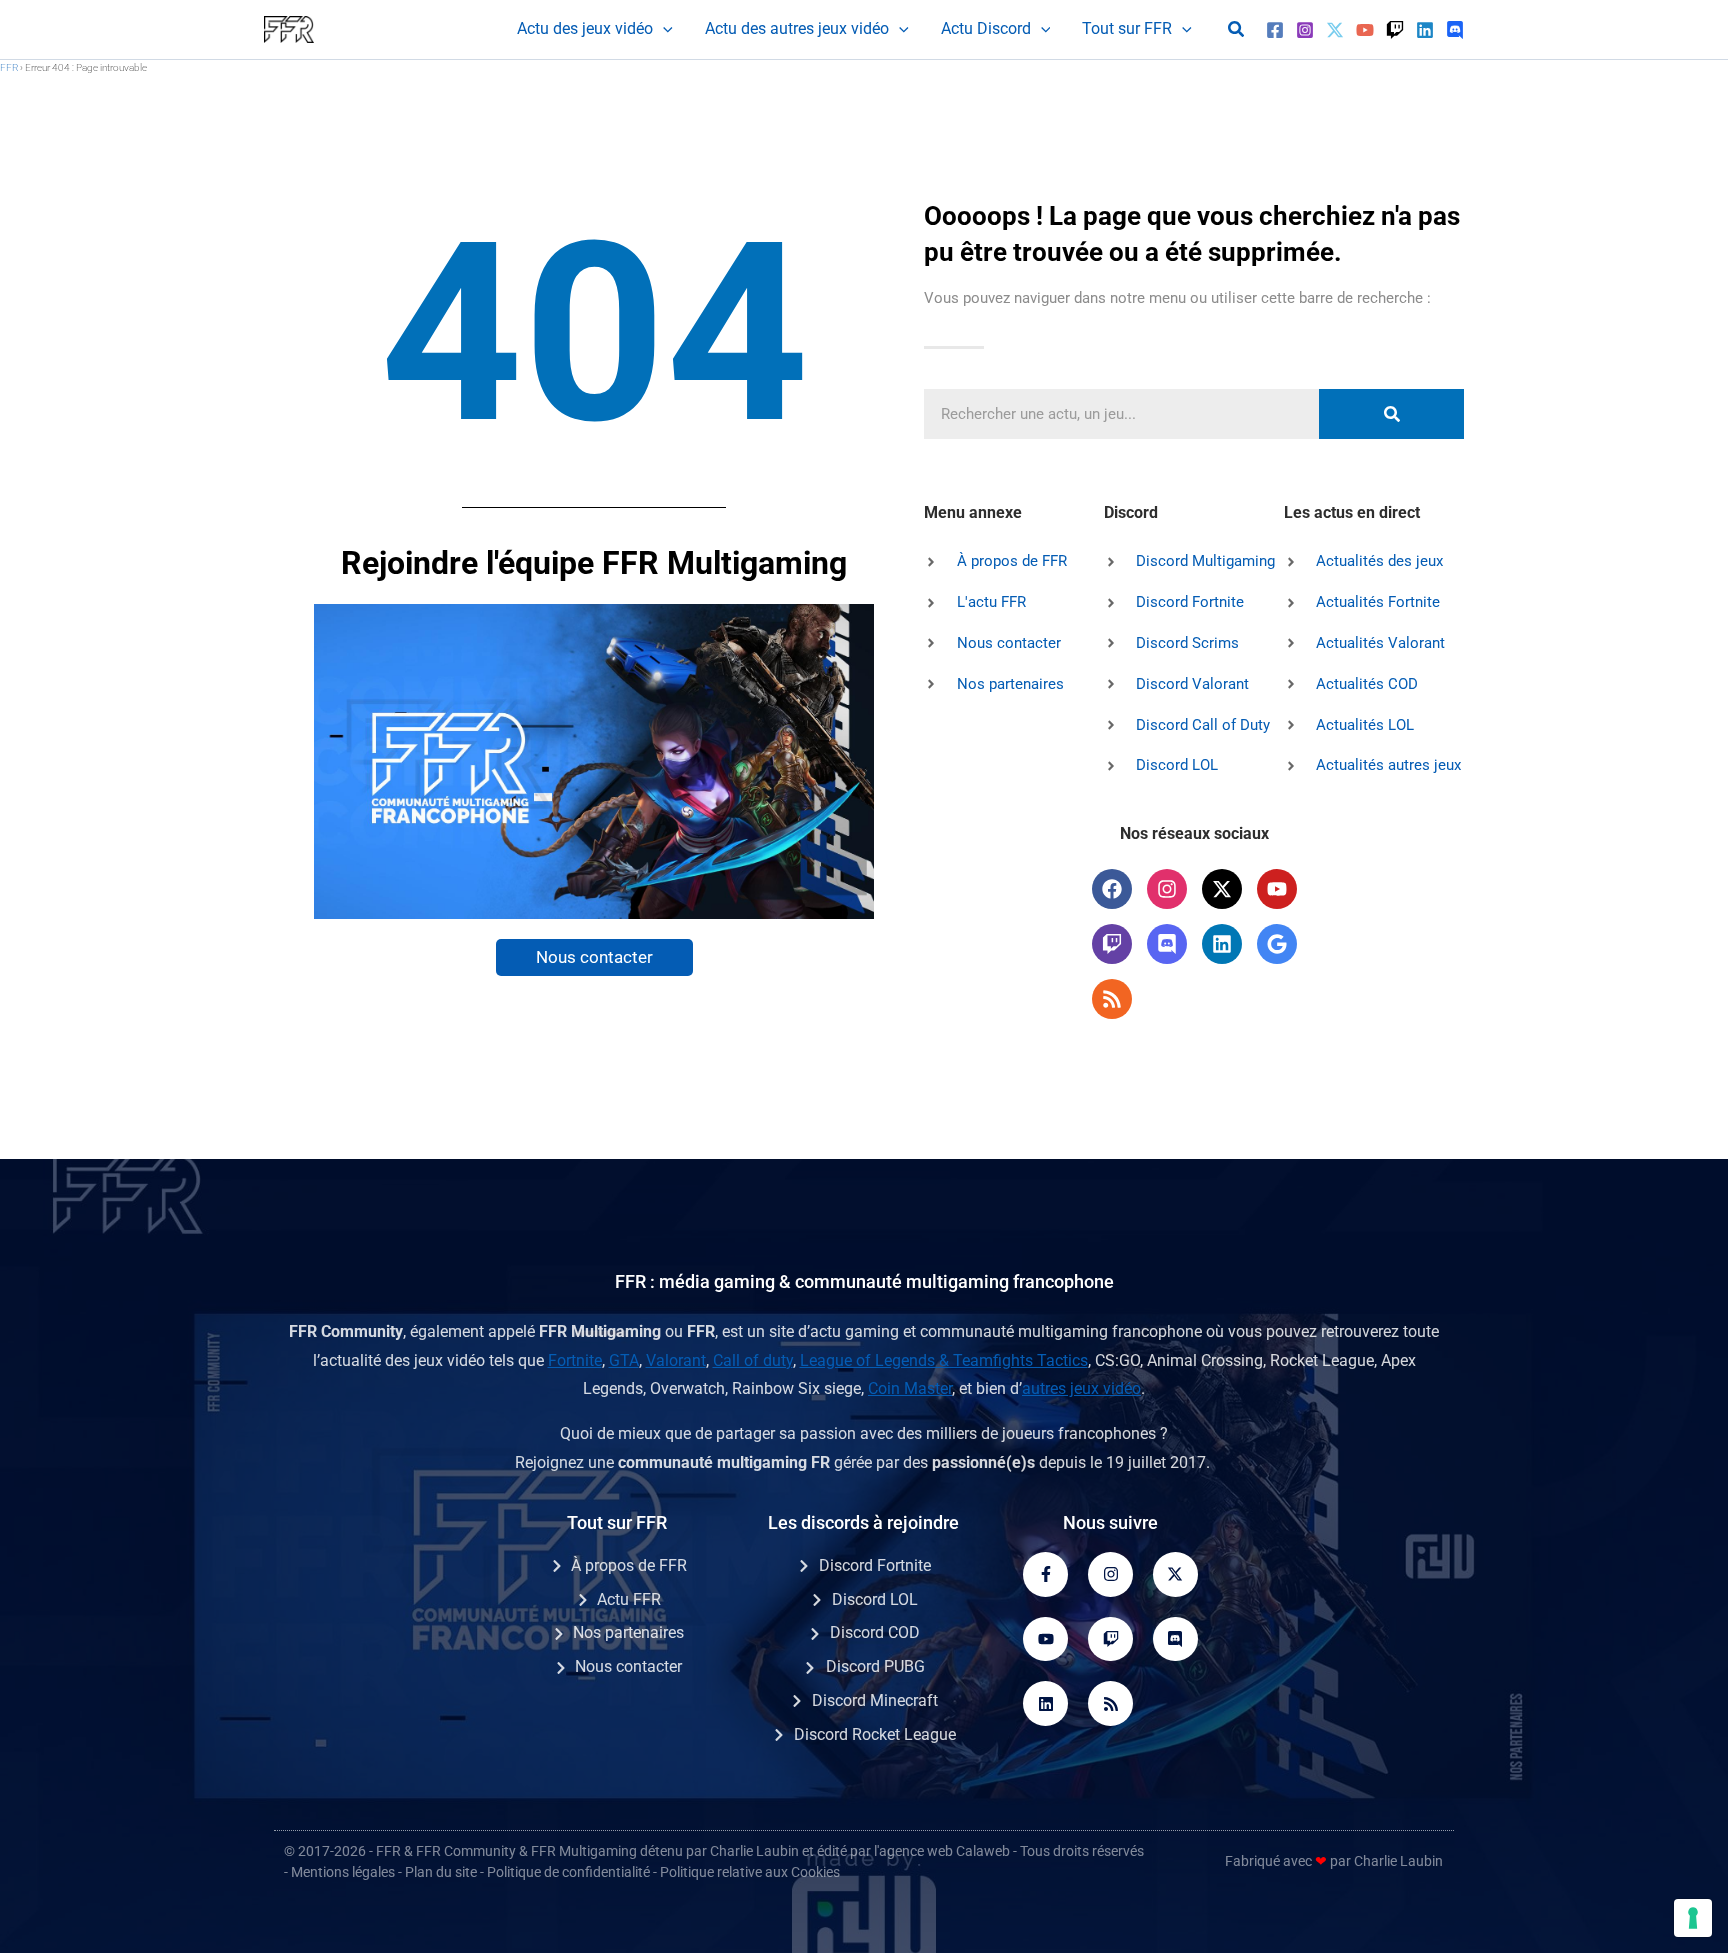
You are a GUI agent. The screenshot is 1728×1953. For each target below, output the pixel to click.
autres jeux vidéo (1081, 1388)
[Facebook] (1275, 30)
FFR (9, 67)
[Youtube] (1045, 1639)
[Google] (1277, 944)
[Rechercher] (1391, 414)
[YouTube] (1365, 30)
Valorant (676, 1360)
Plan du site (441, 1872)
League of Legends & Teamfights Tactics (944, 1360)
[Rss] (1112, 999)
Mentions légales (343, 1872)
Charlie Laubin (754, 1851)
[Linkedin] (1425, 30)
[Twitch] (1395, 30)
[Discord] (1455, 30)
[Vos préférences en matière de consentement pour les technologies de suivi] (1693, 1918)
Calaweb (983, 1851)
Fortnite (575, 1360)
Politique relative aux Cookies (750, 1872)
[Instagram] (1305, 30)
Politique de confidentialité (568, 1872)
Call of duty (753, 1360)
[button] (663, 29)
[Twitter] (1335, 30)
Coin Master (910, 1388)
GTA (624, 1360)
